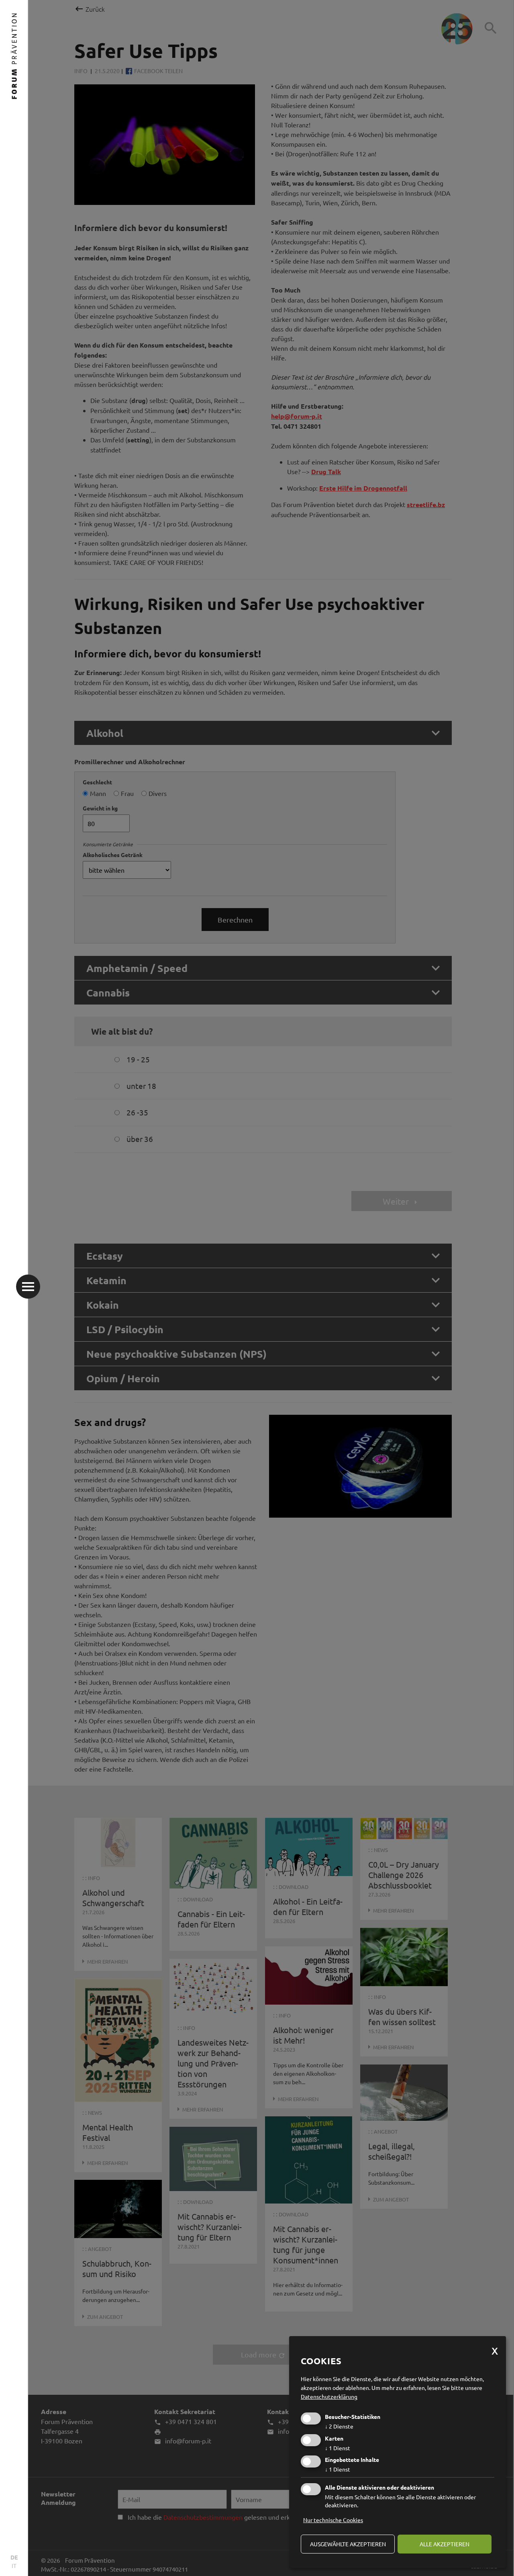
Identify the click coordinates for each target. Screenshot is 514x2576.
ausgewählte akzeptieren (348, 2544)
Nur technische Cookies (333, 2520)
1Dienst (338, 2448)
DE (14, 2557)
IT (14, 2566)
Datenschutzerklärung (329, 2396)
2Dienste (339, 2426)
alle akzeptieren (445, 2544)
